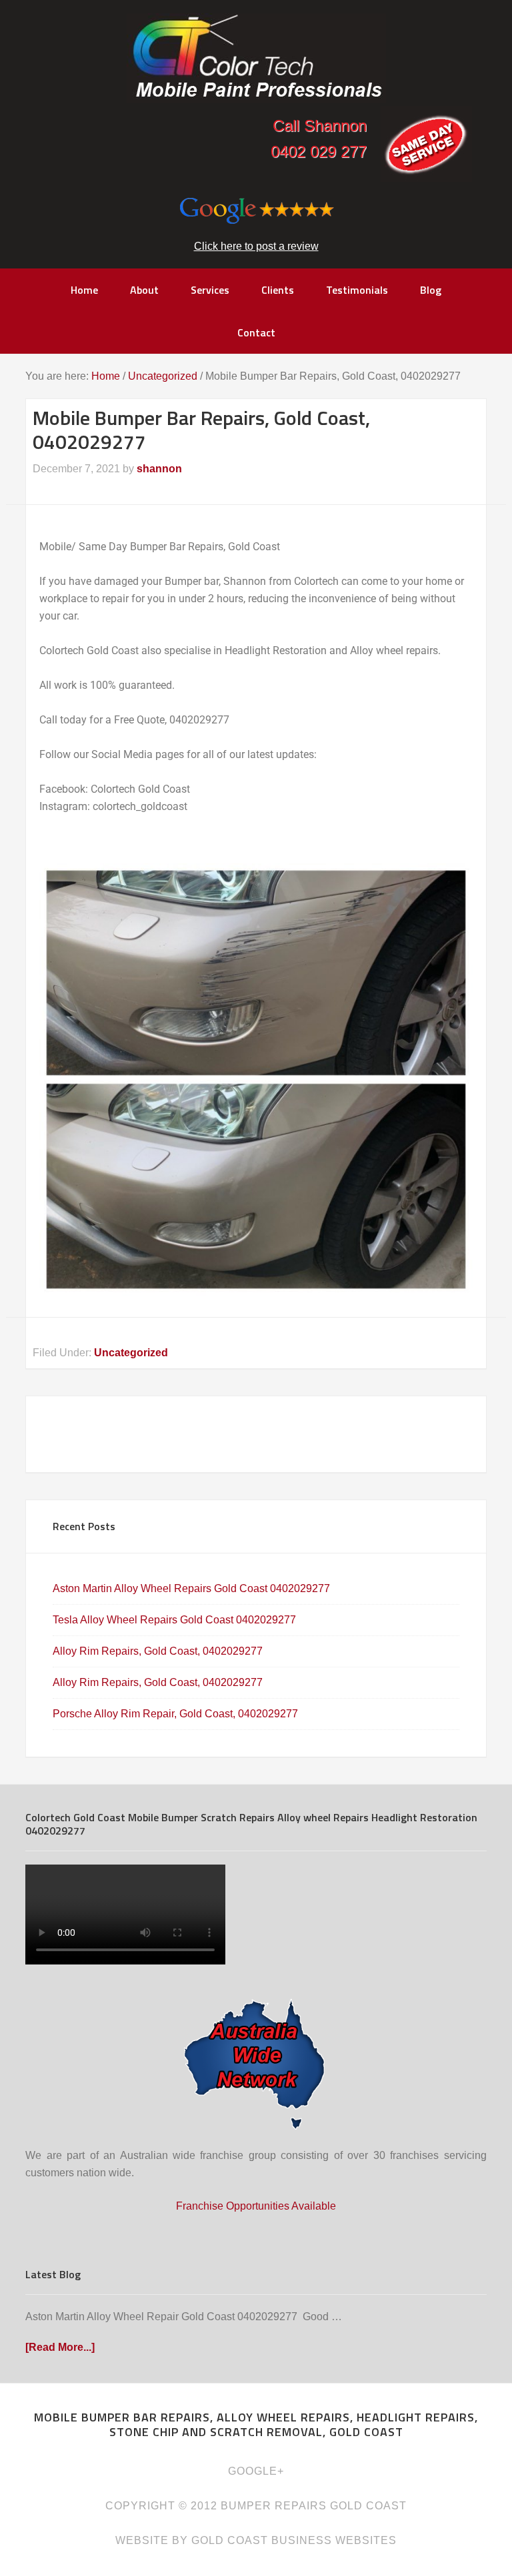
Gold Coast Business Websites (294, 2540)
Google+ (256, 2471)
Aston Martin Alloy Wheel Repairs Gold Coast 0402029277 (191, 1588)
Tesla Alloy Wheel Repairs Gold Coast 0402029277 (174, 1620)
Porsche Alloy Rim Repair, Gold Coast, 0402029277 (175, 1714)
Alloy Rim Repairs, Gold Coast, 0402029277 (158, 1651)
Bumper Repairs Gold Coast (256, 58)
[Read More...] (60, 2347)
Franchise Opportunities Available (256, 2206)
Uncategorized (131, 1353)
